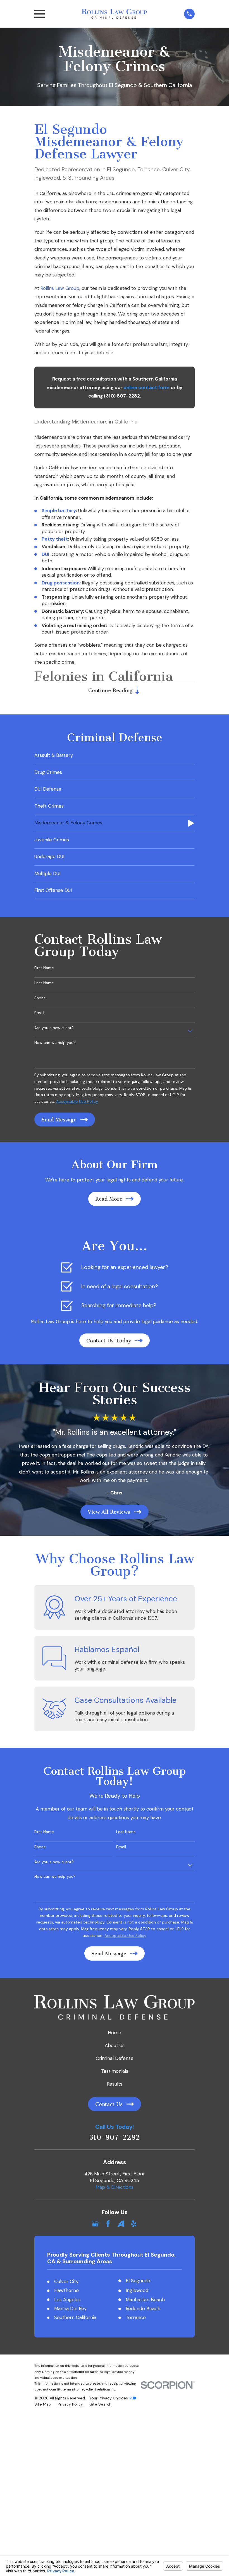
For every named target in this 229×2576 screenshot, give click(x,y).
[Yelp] (134, 2224)
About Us (115, 2045)
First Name (44, 968)
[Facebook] (108, 2224)
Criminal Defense (115, 2058)
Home (115, 2033)
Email (39, 1013)
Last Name (44, 983)
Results (115, 2084)
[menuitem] (115, 756)
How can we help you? (55, 1043)
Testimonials (115, 2071)
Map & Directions (115, 2187)
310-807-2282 (115, 2138)
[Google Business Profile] (95, 2224)
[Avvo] (121, 2224)
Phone (40, 998)
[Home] (114, 14)
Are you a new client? (54, 1028)
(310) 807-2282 (122, 396)
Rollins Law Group (60, 288)
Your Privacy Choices (109, 2398)
